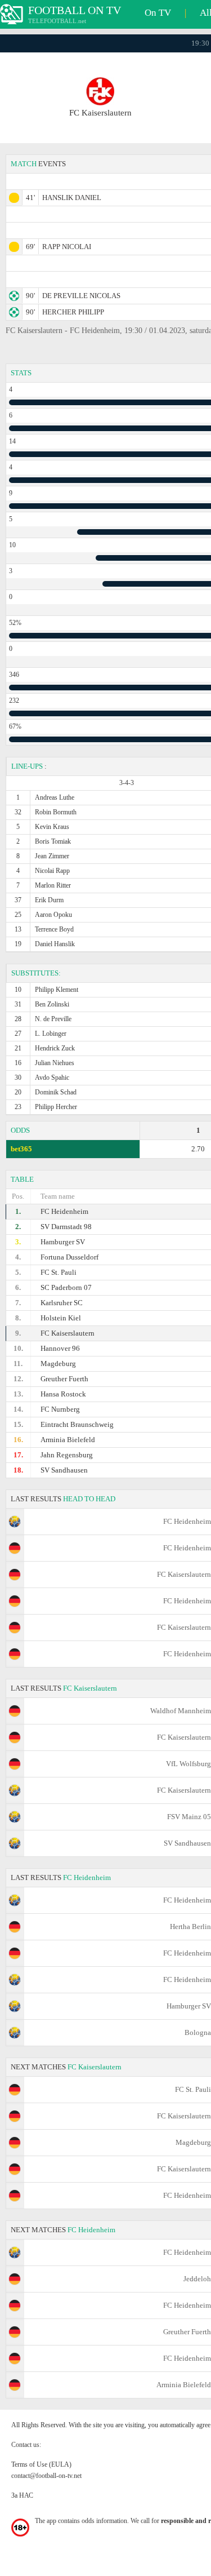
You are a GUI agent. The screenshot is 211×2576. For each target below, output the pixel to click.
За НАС (22, 2495)
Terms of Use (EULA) (41, 2464)
